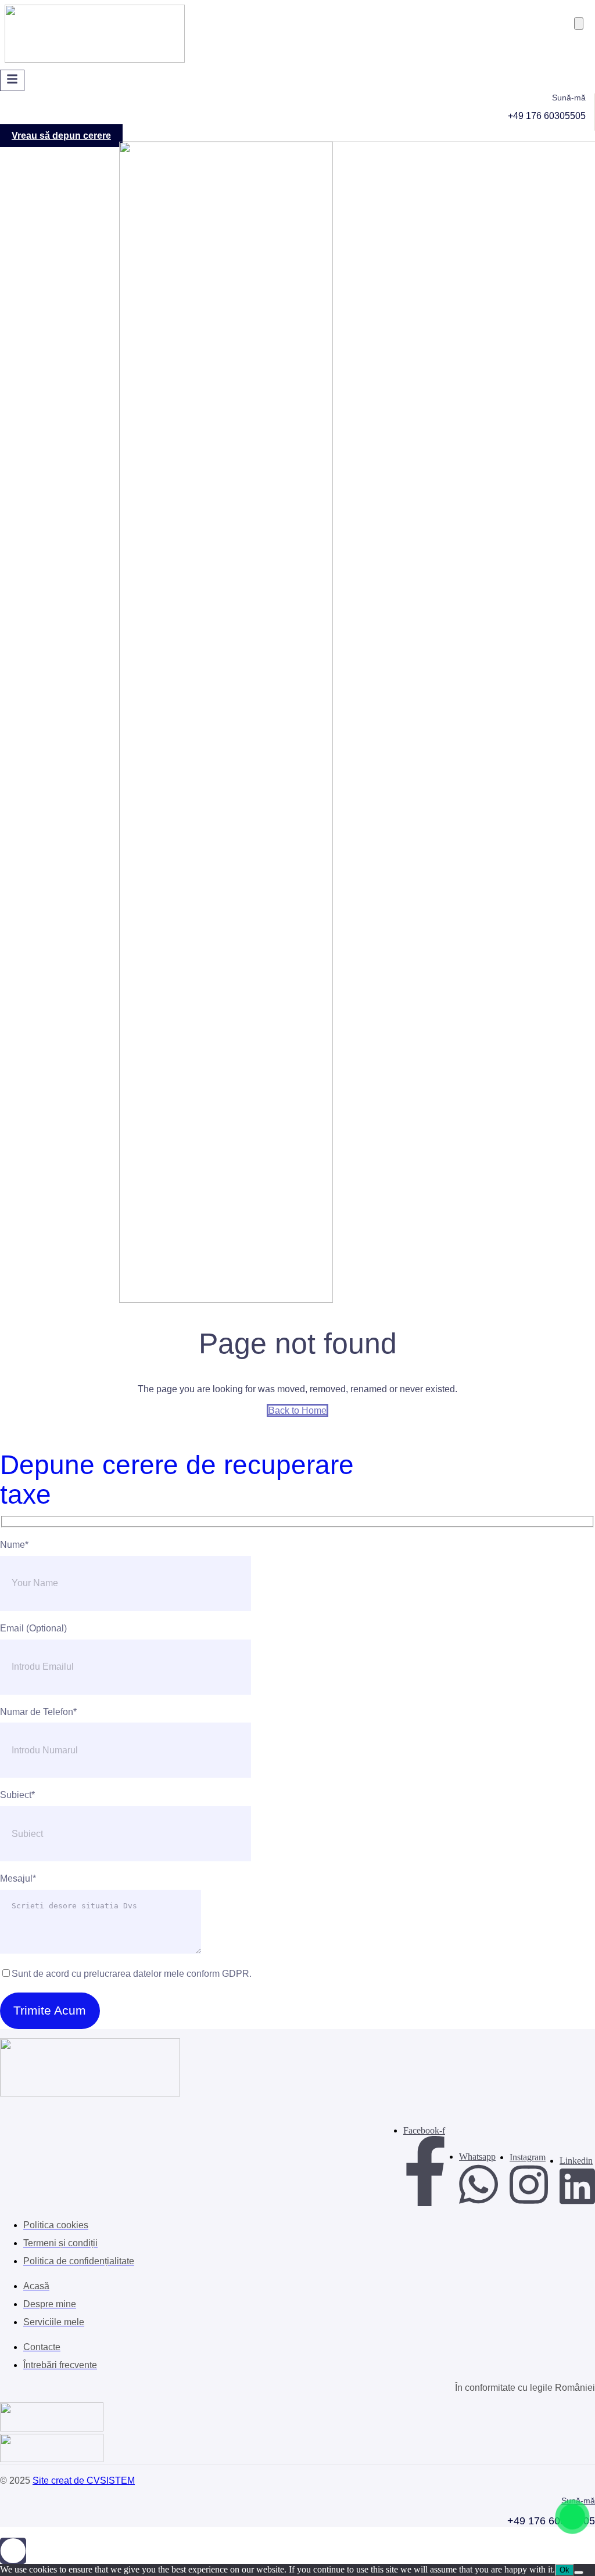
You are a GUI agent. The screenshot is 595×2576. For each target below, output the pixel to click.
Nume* (14, 1545)
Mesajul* (18, 1878)
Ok (564, 2570)
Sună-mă (578, 2501)
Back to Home (297, 1411)
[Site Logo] (95, 60)
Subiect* (17, 1795)
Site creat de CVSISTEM (84, 2480)
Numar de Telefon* (38, 1712)
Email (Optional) (33, 1628)
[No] (579, 2573)
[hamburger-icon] (12, 80)
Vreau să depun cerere (61, 136)
